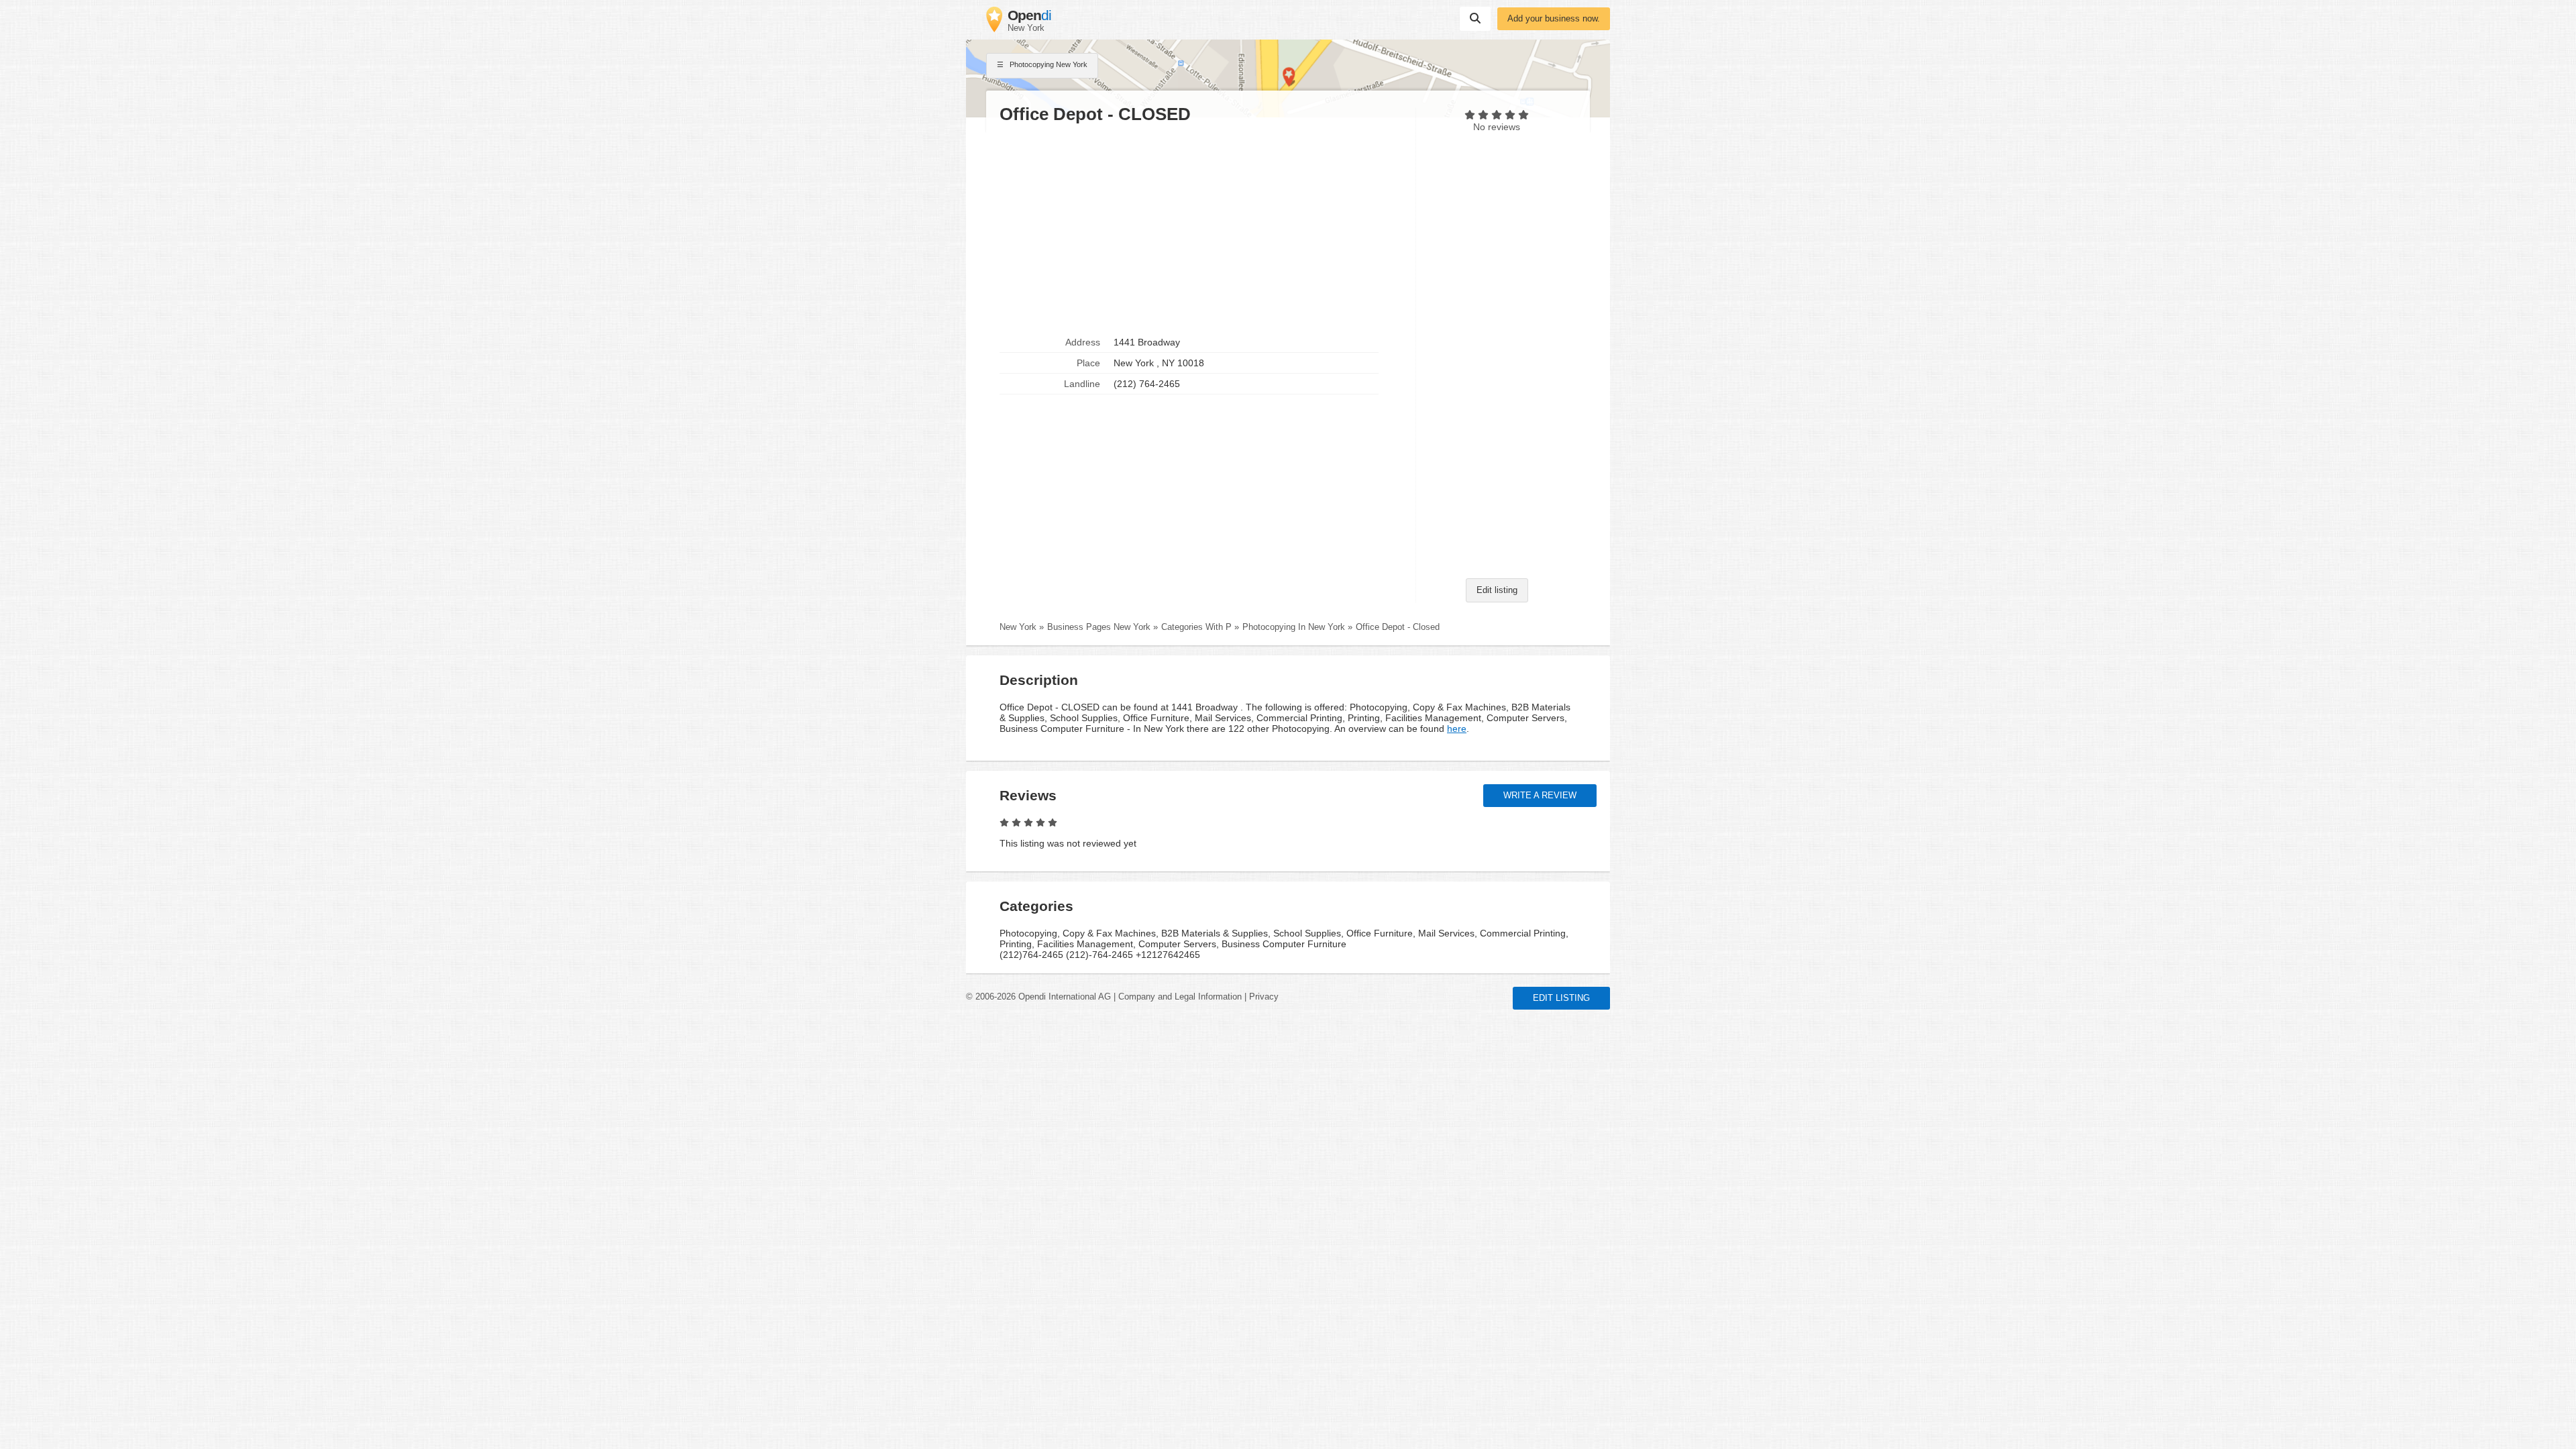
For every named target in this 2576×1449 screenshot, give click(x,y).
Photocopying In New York (1294, 627)
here (1457, 729)
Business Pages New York (1099, 627)
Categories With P (1196, 627)
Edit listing (1497, 590)
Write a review (1540, 796)
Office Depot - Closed (1398, 627)
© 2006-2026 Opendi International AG (1038, 997)
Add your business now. (1554, 19)
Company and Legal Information (1180, 997)
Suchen (1475, 19)
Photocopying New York (1048, 64)
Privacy (1264, 997)
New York (1018, 627)
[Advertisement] (1201, 229)
